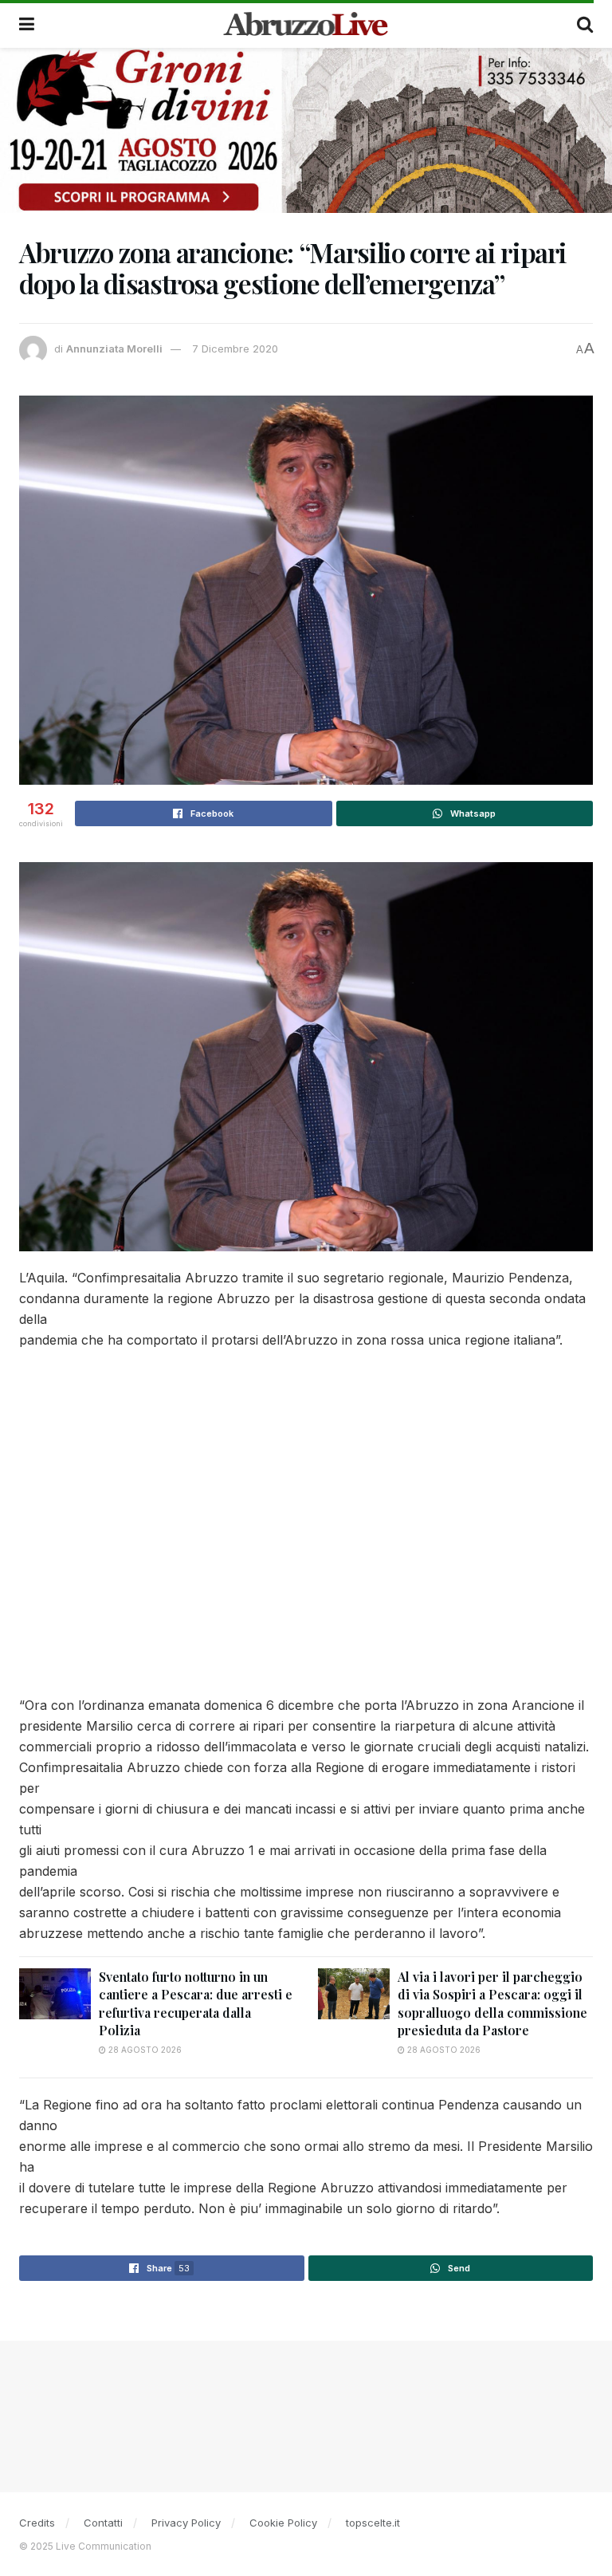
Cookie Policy (283, 2523)
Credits (37, 2523)
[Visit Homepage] (306, 24)
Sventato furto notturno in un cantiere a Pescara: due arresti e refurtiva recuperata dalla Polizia (196, 2003)
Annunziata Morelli (114, 349)
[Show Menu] (27, 24)
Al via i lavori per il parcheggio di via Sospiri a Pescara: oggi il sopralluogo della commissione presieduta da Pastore (492, 2003)
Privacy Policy (186, 2523)
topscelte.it (373, 2523)
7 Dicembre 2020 (235, 349)
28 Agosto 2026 (144, 2050)
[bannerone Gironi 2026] (306, 130)
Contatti (103, 2523)
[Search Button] (585, 24)
